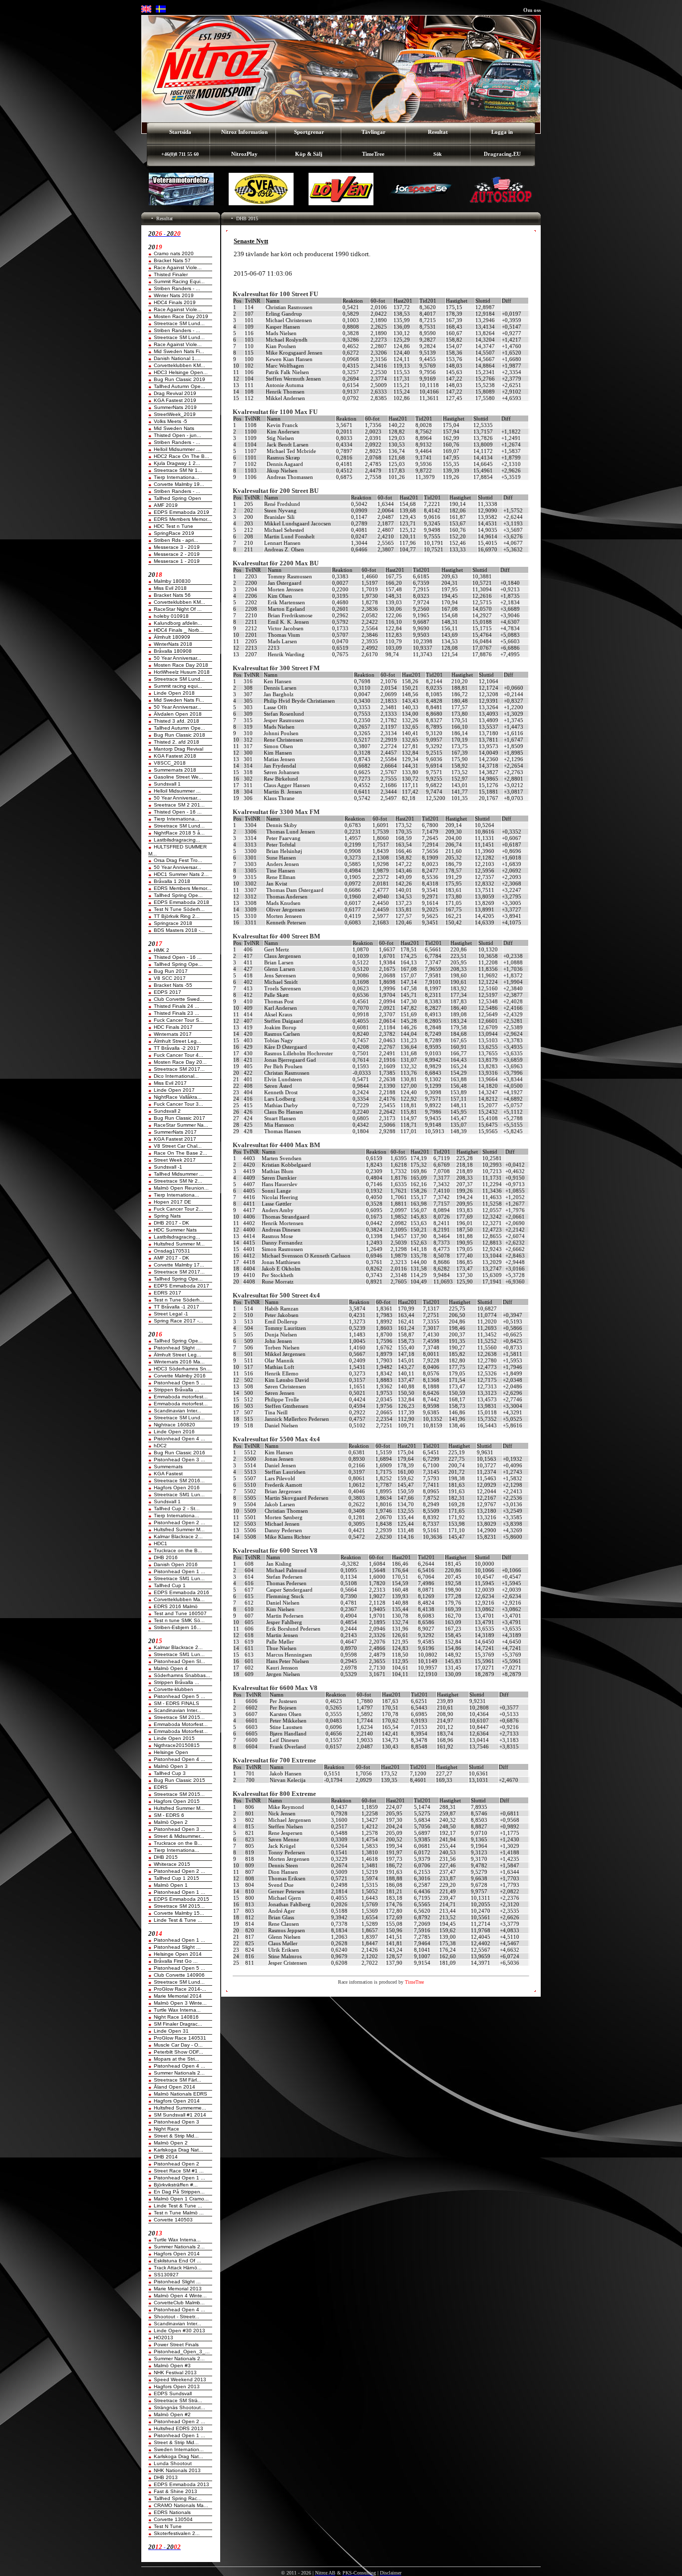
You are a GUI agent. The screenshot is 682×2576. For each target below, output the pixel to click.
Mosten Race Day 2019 (181, 316)
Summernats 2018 (175, 770)
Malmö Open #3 (172, 2365)
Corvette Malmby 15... (179, 1913)
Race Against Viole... (178, 267)
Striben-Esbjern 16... (177, 1627)
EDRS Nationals (172, 2512)
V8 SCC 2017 (170, 978)
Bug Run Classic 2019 (179, 379)
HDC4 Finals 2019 (175, 302)
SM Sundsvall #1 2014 (180, 2115)
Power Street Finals (176, 2345)
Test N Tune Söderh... (179, 909)
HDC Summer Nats (175, 1230)
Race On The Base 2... (180, 1153)
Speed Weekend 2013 (180, 2379)
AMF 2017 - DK (171, 1258)
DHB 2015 (166, 1857)
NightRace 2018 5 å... (179, 833)
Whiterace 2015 (172, 1864)
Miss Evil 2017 (170, 1083)
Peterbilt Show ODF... (178, 2052)
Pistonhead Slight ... (177, 1348)
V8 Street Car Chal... (178, 1146)
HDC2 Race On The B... (181, 456)
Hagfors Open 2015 (177, 1801)
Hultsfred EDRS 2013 (178, 2428)
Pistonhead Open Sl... (179, 1661)
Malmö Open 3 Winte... (180, 2003)
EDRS (161, 1787)
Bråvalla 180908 (173, 651)
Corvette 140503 (173, 2220)
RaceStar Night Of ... (178, 609)
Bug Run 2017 (171, 971)
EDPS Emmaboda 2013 (181, 2484)
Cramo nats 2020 (174, 253)
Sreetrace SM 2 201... (179, 805)
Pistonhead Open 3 (176, 2122)
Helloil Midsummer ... (177, 449)
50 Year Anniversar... (177, 658)
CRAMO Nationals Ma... (181, 2505)
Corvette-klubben (173, 1689)
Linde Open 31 (171, 2031)
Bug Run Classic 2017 (179, 1118)
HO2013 (164, 2338)
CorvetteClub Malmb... (179, 2303)
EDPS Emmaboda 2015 (181, 1899)
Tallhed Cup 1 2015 (176, 1878)
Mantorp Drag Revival (178, 749)
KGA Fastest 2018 (175, 756)
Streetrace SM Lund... (179, 323)
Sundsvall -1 (168, 1167)
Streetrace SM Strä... (178, 2400)
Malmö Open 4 (171, 1668)
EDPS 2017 (168, 992)
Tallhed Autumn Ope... (179, 386)
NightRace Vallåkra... (178, 1097)
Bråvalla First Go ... (176, 1961)
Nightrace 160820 (174, 1425)
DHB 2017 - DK (171, 1223)
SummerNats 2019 (175, 407)
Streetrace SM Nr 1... (178, 470)
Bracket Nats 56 (172, 595)
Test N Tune (168, 2526)
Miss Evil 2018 (170, 588)
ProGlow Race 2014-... (180, 1989)
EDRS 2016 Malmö (176, 1606)
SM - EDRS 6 (169, 1815)
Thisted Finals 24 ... (176, 1006)
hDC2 (160, 1446)
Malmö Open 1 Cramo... (181, 2199)
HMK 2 (162, 950)
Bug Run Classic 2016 (179, 1453)
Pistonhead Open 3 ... (179, 1460)
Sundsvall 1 (167, 784)
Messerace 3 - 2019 (177, 547)
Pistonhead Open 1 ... (179, 1571)
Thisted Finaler (171, 274)
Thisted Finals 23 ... (176, 1013)
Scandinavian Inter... (177, 1411)
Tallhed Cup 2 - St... (177, 1508)
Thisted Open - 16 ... (178, 812)
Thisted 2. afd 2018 (176, 742)
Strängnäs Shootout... (179, 2407)
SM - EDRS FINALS (176, 1703)
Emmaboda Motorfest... (181, 1724)
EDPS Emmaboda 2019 (181, 512)
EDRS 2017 (168, 1293)
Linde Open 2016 (174, 1432)
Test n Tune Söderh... (179, 1300)
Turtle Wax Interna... (177, 2010)
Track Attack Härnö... (178, 2268)
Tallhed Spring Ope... (178, 895)
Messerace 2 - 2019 (177, 554)
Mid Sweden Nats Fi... (179, 351)
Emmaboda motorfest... (181, 1397)
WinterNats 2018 (173, 644)
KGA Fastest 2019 (175, 400)
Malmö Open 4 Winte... (180, 2296)
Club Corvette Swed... (179, 999)
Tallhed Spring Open (177, 498)
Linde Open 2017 (174, 1090)
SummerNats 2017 (175, 1132)
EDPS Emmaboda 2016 (181, 1592)
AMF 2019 (166, 505)
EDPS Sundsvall (173, 2393)
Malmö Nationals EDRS (180, 2094)
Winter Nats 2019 (174, 295)
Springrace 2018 (173, 923)
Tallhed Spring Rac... (178, 2498)
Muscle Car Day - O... (178, 2045)
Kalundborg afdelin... (178, 623)
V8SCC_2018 (170, 763)
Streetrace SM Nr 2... (178, 1181)
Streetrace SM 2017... (179, 1069)
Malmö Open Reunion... (181, 1188)
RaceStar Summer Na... (181, 1125)
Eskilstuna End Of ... (177, 2261)
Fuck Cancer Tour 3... (178, 1104)
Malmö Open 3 (171, 1766)
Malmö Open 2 (171, 1822)
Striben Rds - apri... (176, 540)
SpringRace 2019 (174, 533)
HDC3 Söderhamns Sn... (182, 1369)
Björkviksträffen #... (176, 2185)
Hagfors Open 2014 (177, 2101)
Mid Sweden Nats (174, 428)
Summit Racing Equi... (179, 281)
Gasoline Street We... (178, 777)
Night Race (167, 2129)
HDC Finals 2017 (173, 1027)
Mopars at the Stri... (176, 2059)
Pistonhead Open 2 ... (179, 1522)
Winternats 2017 (173, 1034)
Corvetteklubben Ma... (179, 1599)
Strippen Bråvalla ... (176, 1390)
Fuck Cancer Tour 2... (178, 1209)
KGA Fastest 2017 (175, 1139)
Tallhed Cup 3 (170, 1773)
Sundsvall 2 (167, 1111)
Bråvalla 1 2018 (172, 881)
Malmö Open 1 (171, 1885)
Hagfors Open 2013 (177, 2386)
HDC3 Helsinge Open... (181, 372)
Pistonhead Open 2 (176, 2164)
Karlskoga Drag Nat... (178, 2150)
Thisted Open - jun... (177, 435)
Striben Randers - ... (177, 288)
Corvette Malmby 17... (179, 1265)
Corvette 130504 (173, 2519)
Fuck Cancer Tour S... (179, 1020)
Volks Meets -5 (170, 421)
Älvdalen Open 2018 (178, 714)
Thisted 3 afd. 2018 (176, 721)
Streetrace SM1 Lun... (179, 1495)
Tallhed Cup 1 (170, 1585)
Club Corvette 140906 (179, 1975)
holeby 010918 (171, 616)
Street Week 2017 (175, 1160)
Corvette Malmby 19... (179, 484)
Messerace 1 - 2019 (177, 561)
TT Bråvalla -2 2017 (176, 1048)
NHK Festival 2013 (175, 2372)
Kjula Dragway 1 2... (177, 463)
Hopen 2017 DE (172, 1202)
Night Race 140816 (176, 2017)
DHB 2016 (166, 1557)
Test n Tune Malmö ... (179, 2213)
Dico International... (176, 1076)
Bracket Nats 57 (172, 260)
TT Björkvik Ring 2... (177, 916)
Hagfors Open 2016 (177, 1488)
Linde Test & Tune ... (178, 1920)
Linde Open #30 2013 (179, 2331)
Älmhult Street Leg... (177, 1041)
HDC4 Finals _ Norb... (179, 630)
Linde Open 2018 (174, 693)
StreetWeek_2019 (175, 414)
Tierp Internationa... (176, 477)
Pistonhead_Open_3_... (182, 2352)
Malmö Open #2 (172, 2414)
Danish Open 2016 (176, 1564)
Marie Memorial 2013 (178, 2289)
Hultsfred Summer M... (179, 1244)
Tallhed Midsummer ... (179, 1174)
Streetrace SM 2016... (179, 1481)
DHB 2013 (166, 2477)
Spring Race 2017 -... (178, 1321)
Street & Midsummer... (179, 1836)
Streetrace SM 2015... (179, 1717)
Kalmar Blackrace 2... (178, 1536)
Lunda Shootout (173, 2463)
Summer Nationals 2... (179, 2073)
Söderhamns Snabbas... (182, 1675)
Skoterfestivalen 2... (177, 2533)
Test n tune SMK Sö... (179, 1620)
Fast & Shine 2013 (175, 2491)
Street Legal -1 (171, 1314)
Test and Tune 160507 (180, 1613)
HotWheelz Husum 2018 (182, 672)
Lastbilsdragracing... (177, 840)
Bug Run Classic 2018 (179, 735)
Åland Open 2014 (174, 2087)
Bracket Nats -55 (173, 985)
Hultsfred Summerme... (180, 2108)
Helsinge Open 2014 (178, 1954)
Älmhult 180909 (172, 637)
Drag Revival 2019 (175, 393)
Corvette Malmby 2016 (180, 1376)
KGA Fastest (168, 1474)
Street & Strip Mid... (176, 2136)
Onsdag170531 (172, 1251)
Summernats (168, 1467)
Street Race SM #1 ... (179, 2171)
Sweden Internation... (179, 2449)
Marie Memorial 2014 (178, 1996)
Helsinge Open (171, 1752)
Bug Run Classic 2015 (179, 1780)
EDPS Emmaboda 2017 (181, 1286)
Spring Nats (167, 1216)
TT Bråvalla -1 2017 (176, 1307)
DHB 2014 (166, 2157)
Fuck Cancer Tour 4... (178, 1055)
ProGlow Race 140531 (180, 2038)
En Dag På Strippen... (179, 2192)
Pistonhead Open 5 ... (179, 1383)
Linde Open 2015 (174, 1738)
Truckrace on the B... (178, 1550)
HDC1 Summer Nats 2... (181, 874)
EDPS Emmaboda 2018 (181, 902)
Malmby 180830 (172, 581)
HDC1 (161, 1543)
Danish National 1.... (177, 358)
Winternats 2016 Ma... (179, 1362)
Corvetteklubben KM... (179, 365)
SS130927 (166, 2275)
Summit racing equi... (178, 686)
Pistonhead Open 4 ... (179, 1439)
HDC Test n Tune (173, 526)
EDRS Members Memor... (182, 519)
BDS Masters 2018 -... (179, 930)
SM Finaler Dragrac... (178, 2024)
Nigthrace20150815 (177, 1745)
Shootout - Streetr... (176, 2317)
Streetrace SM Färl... (177, 2080)
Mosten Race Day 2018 (181, 665)
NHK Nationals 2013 (177, 2470)
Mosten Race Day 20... (180, 1062)
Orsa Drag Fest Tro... (178, 860)
